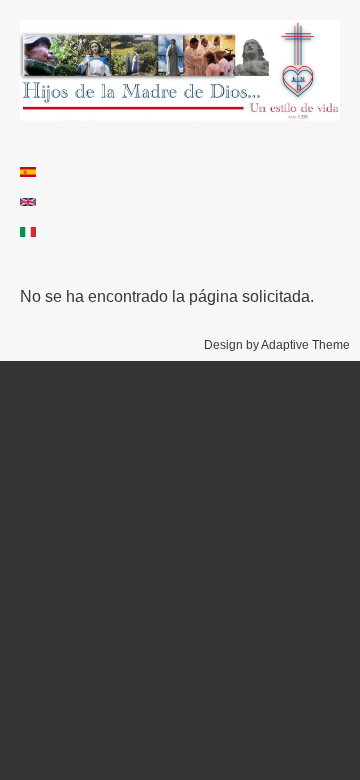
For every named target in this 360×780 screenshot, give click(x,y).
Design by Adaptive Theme (277, 345)
